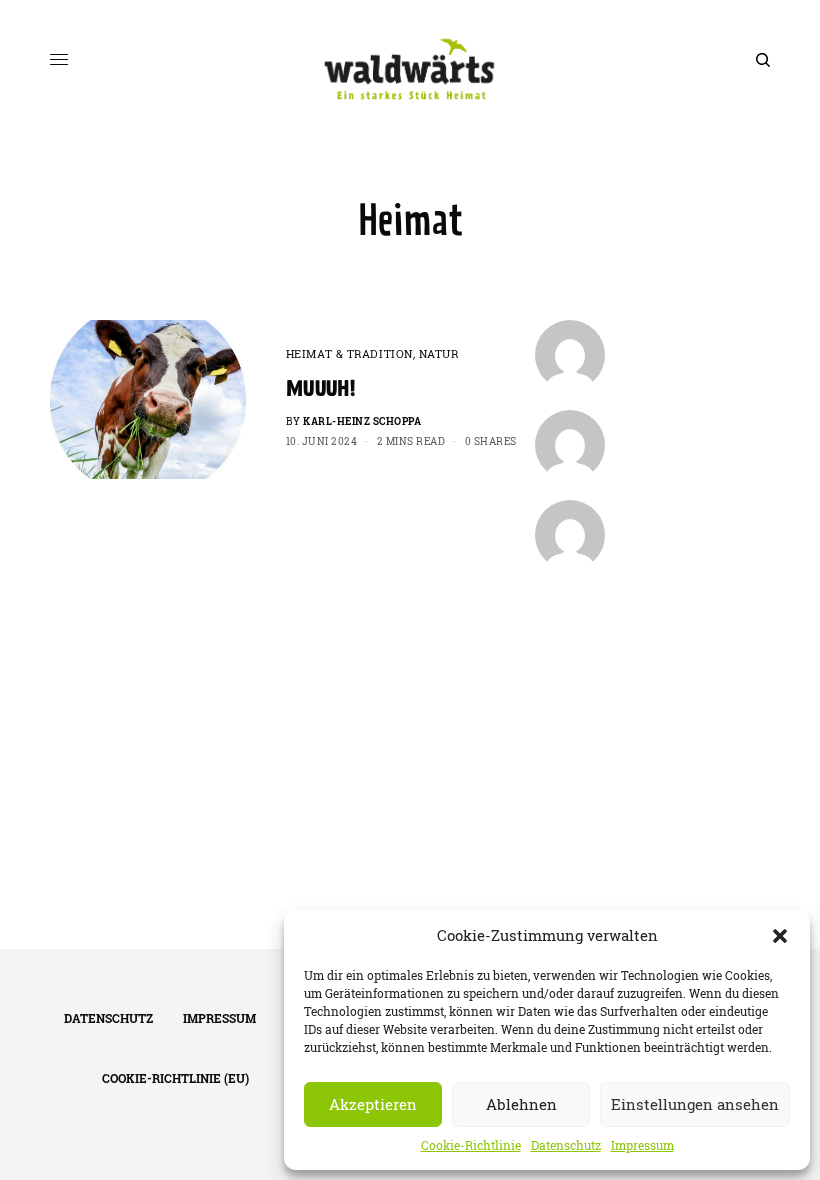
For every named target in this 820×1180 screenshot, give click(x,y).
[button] (780, 936)
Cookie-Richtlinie (471, 1145)
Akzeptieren (373, 1104)
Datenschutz (566, 1145)
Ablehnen (521, 1104)
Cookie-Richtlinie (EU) (175, 1078)
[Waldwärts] (410, 60)
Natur (439, 353)
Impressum (642, 1145)
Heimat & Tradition (349, 353)
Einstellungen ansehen (695, 1104)
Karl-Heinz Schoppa (362, 421)
